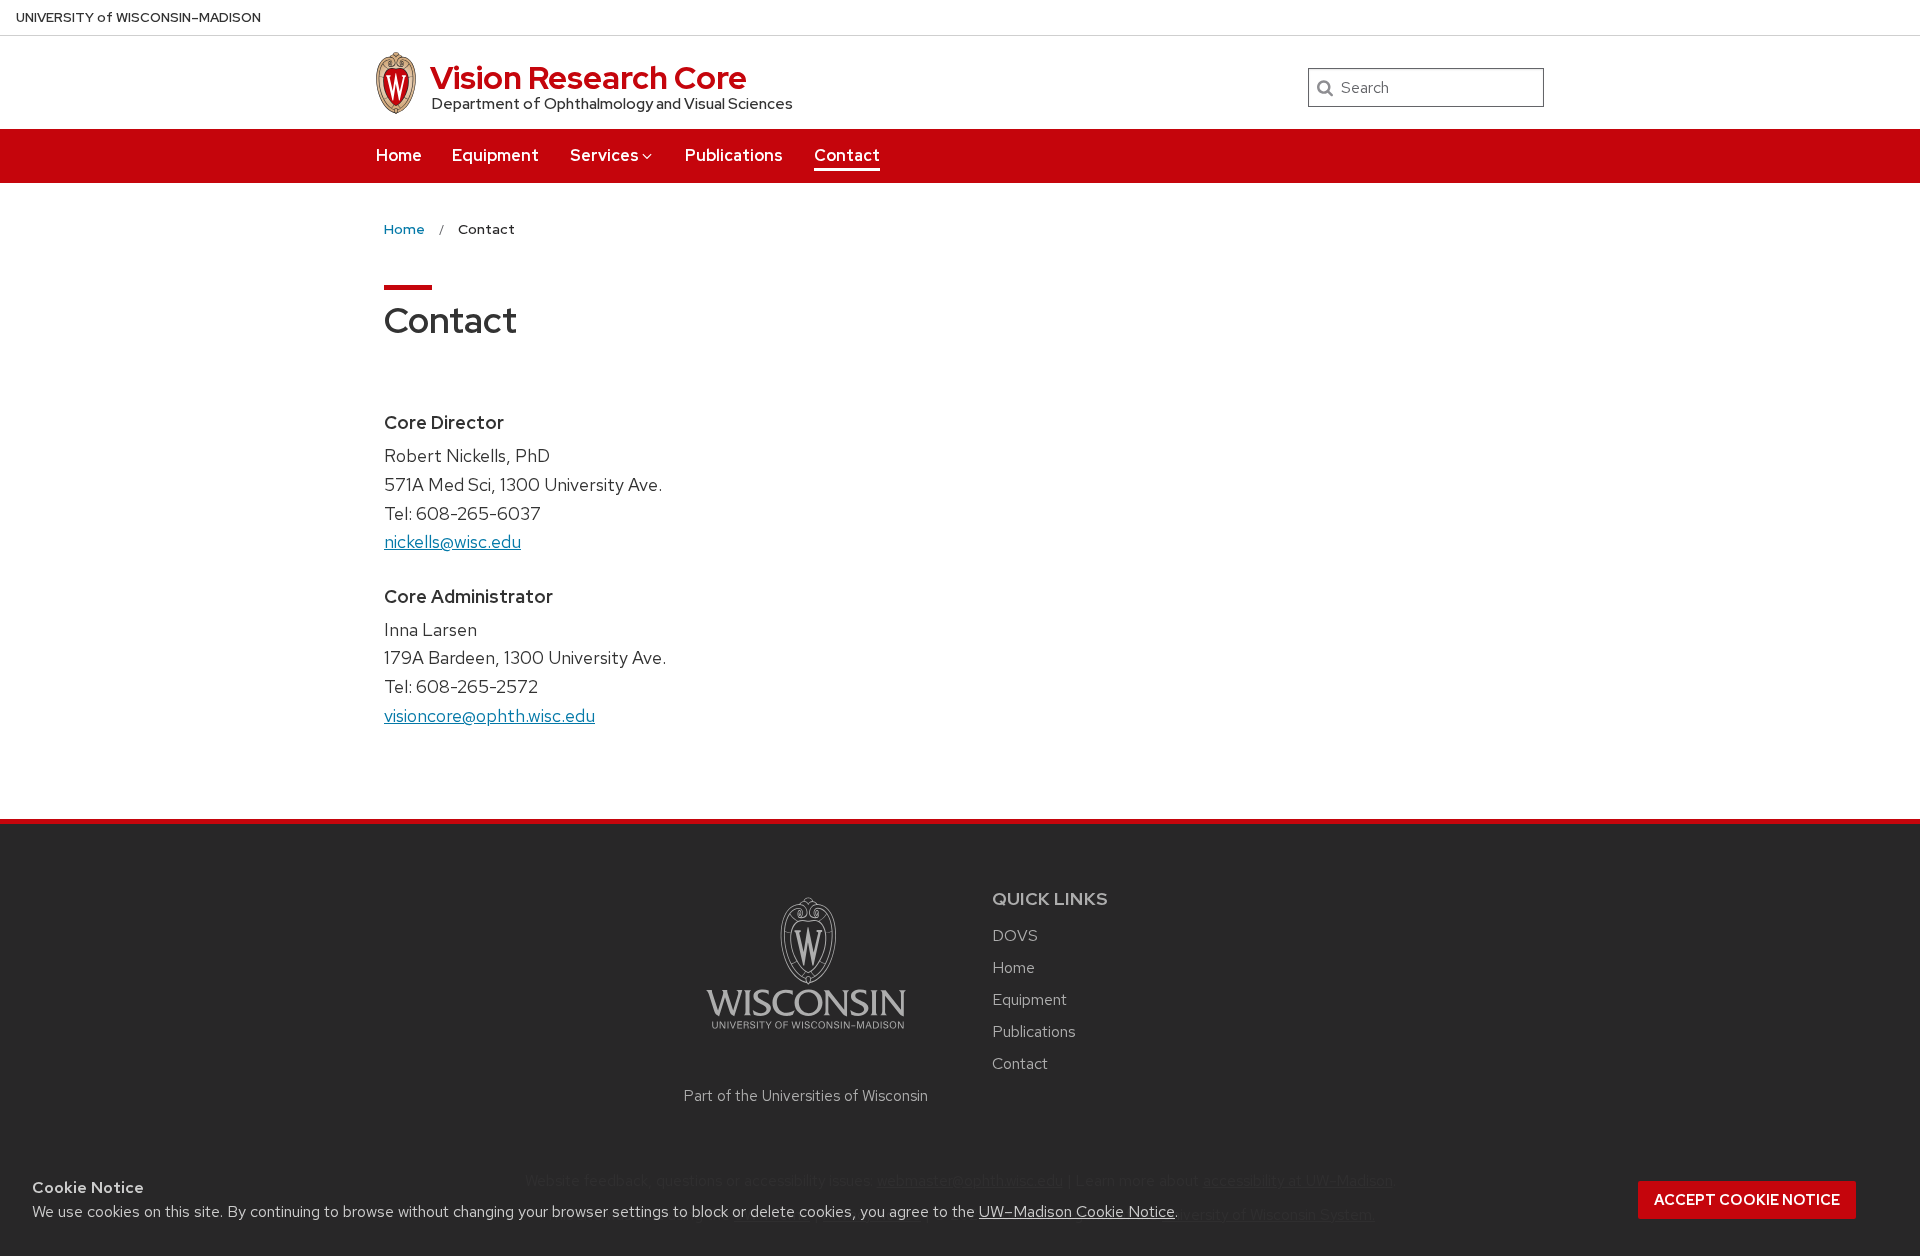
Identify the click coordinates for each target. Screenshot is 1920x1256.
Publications (734, 155)
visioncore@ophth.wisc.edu (489, 715)
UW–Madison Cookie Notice (1077, 1211)
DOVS (1015, 935)
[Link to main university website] (806, 1032)
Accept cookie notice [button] (1747, 1200)
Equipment (495, 155)
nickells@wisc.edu (452, 541)
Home (399, 155)
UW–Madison (138, 17)
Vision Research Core (588, 77)
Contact (847, 155)
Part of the (806, 1096)
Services (604, 155)
